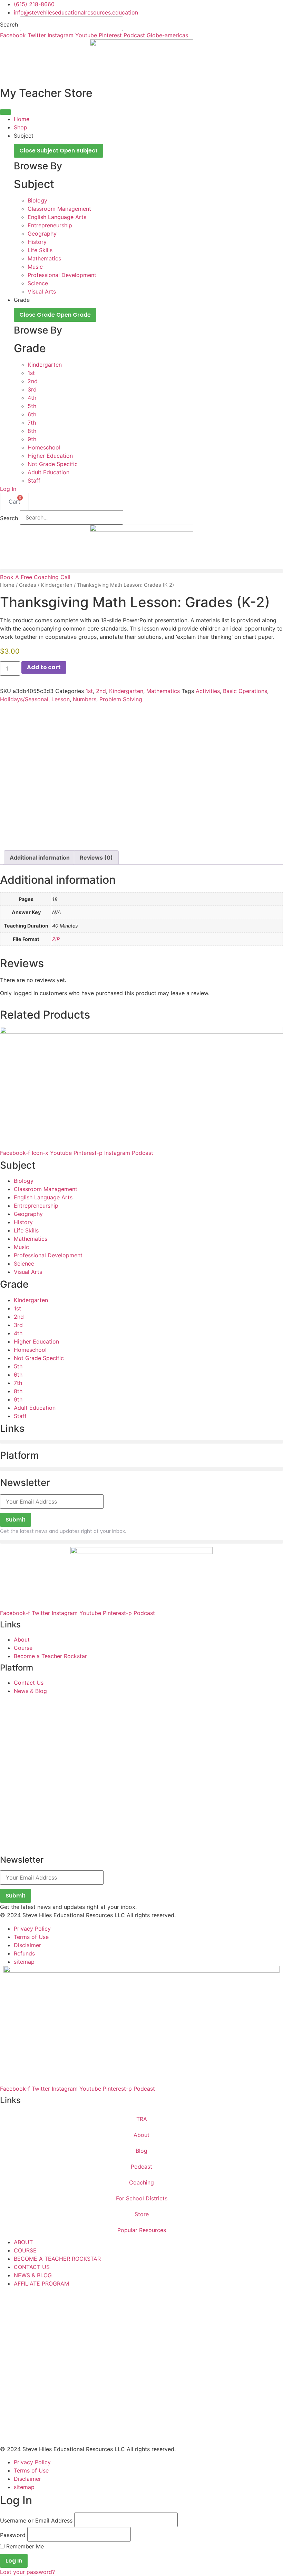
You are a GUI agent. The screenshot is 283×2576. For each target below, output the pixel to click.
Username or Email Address (36, 2520)
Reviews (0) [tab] (96, 858)
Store (142, 2214)
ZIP (56, 939)
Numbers (85, 699)
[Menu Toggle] (6, 112)
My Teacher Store (46, 93)
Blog (141, 2151)
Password (13, 2535)
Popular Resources (142, 2230)
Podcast (141, 2167)
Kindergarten (57, 585)
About (141, 2135)
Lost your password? (27, 2572)
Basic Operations (245, 691)
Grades (28, 585)
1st (89, 691)
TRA (142, 2119)
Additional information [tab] (40, 858)
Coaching (141, 2182)
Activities (208, 691)
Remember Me (24, 2546)
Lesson (61, 699)
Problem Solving (121, 699)
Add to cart (44, 667)
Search (9, 24)
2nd (101, 691)
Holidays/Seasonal (24, 699)
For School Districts (142, 2198)
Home (7, 585)
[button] (141, 571)
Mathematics (163, 691)
